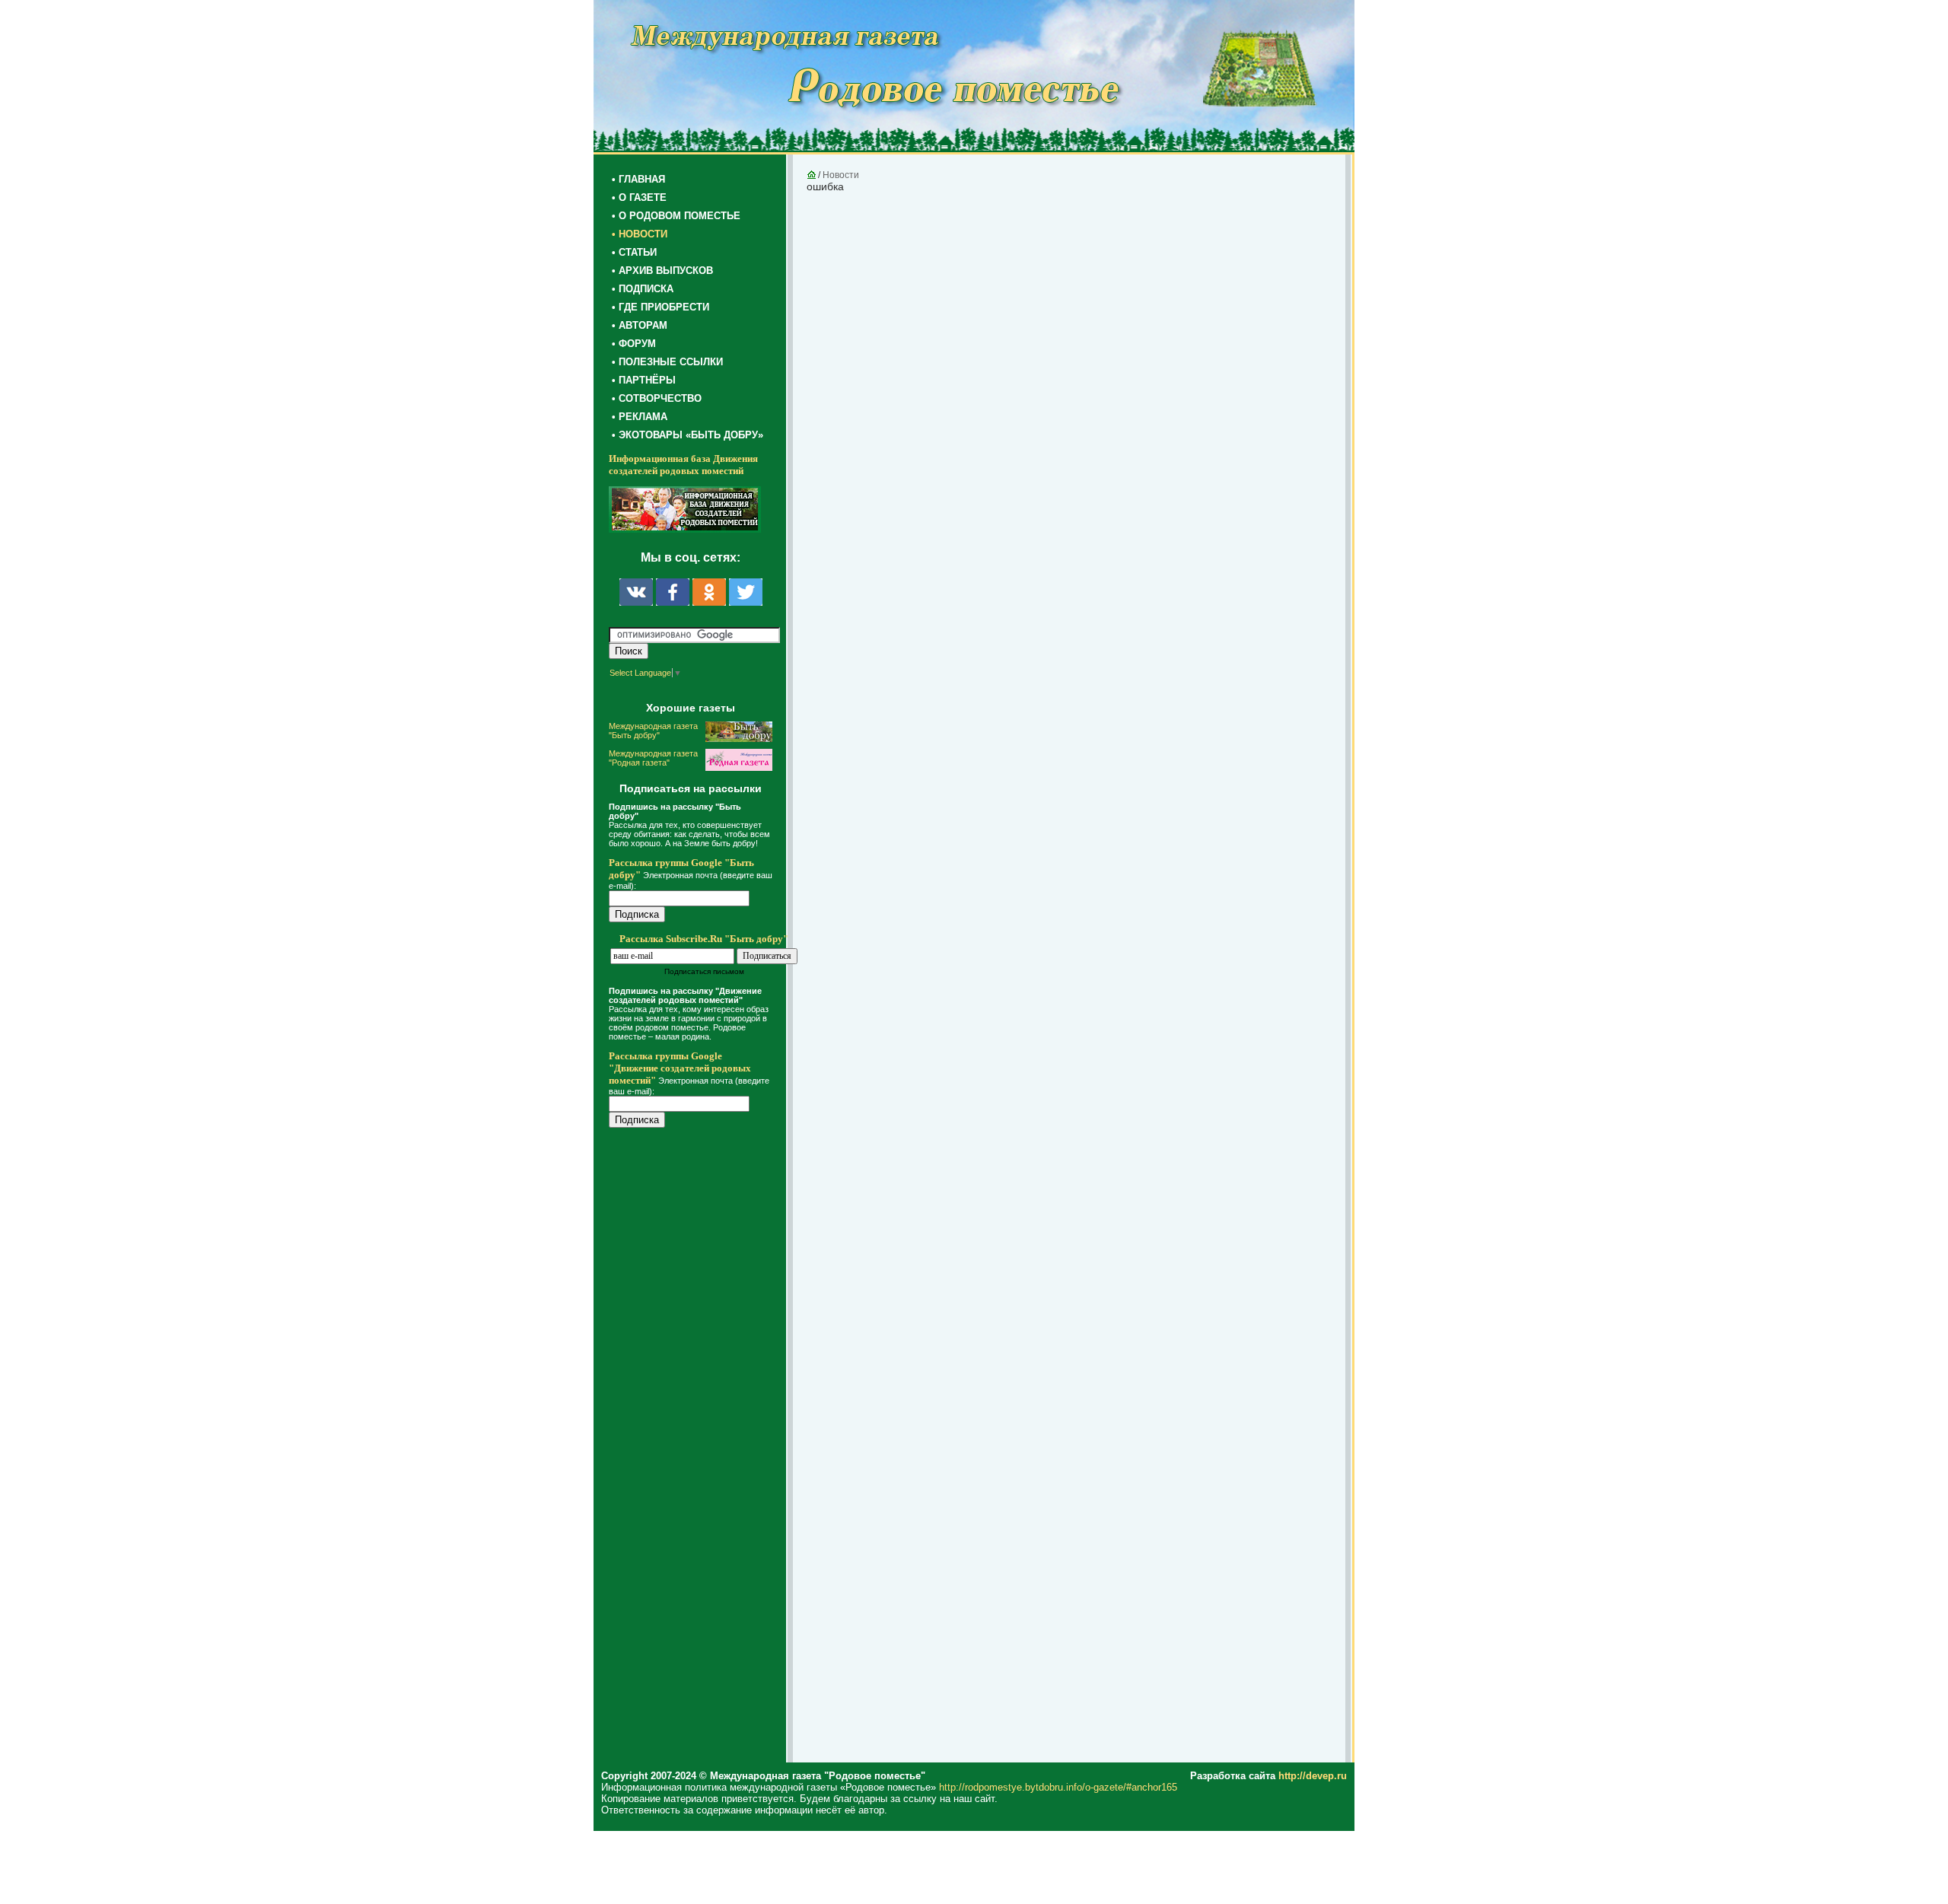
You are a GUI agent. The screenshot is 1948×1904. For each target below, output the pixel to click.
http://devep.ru (1313, 1776)
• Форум (634, 344)
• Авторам (640, 325)
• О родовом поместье (676, 216)
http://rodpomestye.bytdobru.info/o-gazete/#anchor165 (1058, 1787)
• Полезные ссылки (667, 362)
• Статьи (634, 252)
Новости (841, 175)
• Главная (638, 179)
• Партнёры (644, 380)
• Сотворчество (657, 398)
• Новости (640, 234)
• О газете (639, 197)
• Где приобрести (660, 307)
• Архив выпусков (662, 271)
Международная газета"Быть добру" (653, 731)
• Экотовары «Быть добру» (688, 435)
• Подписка (643, 289)
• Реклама (640, 417)
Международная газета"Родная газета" (653, 758)
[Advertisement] (700, 1447)
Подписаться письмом (704, 971)
